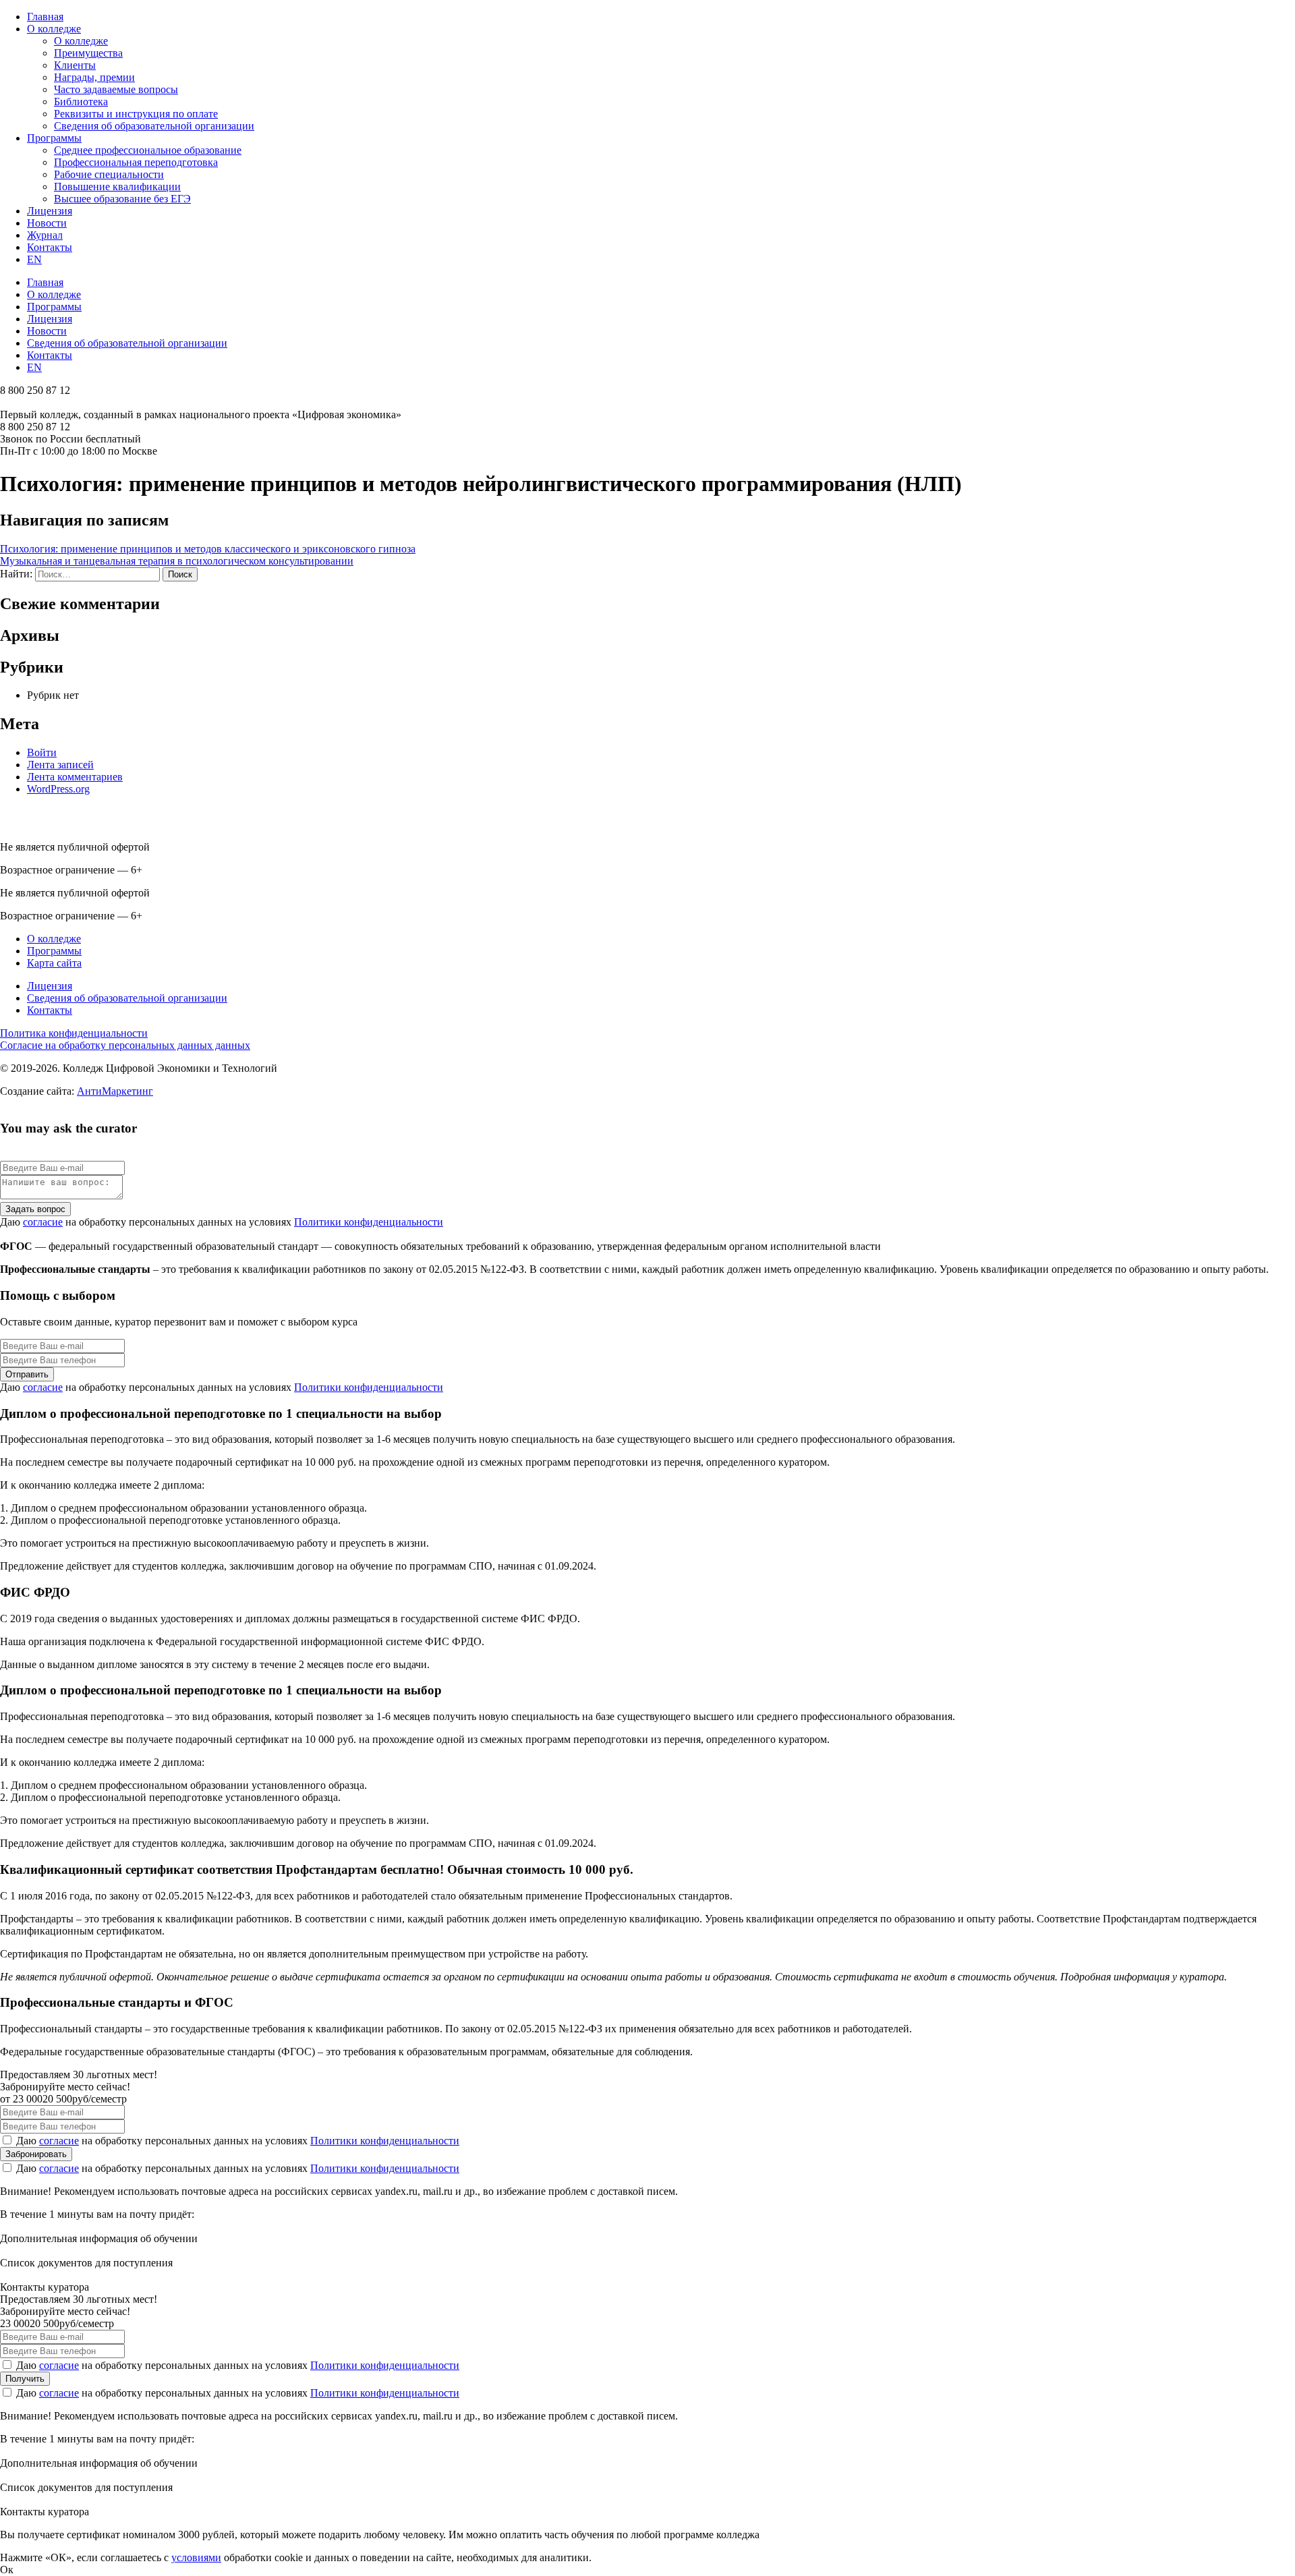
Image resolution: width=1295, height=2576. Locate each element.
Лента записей (60, 765)
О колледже (54, 29)
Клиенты (75, 65)
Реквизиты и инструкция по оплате (136, 114)
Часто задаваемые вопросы (116, 89)
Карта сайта (54, 963)
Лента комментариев (75, 777)
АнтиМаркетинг (115, 1091)
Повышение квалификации (117, 187)
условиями (196, 2557)
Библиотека (81, 102)
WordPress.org (58, 789)
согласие (43, 1222)
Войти (42, 752)
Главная (45, 17)
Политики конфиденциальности (369, 1222)
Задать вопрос (35, 1209)
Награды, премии (94, 77)
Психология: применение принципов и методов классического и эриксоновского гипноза (208, 549)
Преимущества (88, 53)
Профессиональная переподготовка (136, 162)
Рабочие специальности (109, 174)
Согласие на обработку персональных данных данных (125, 1045)
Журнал (45, 235)
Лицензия (50, 211)
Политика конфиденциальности (74, 1033)
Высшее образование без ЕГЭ (122, 199)
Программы (54, 138)
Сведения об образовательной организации (154, 126)
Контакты (50, 247)
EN (34, 259)
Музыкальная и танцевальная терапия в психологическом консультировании (177, 561)
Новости (47, 223)
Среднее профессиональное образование (148, 150)
